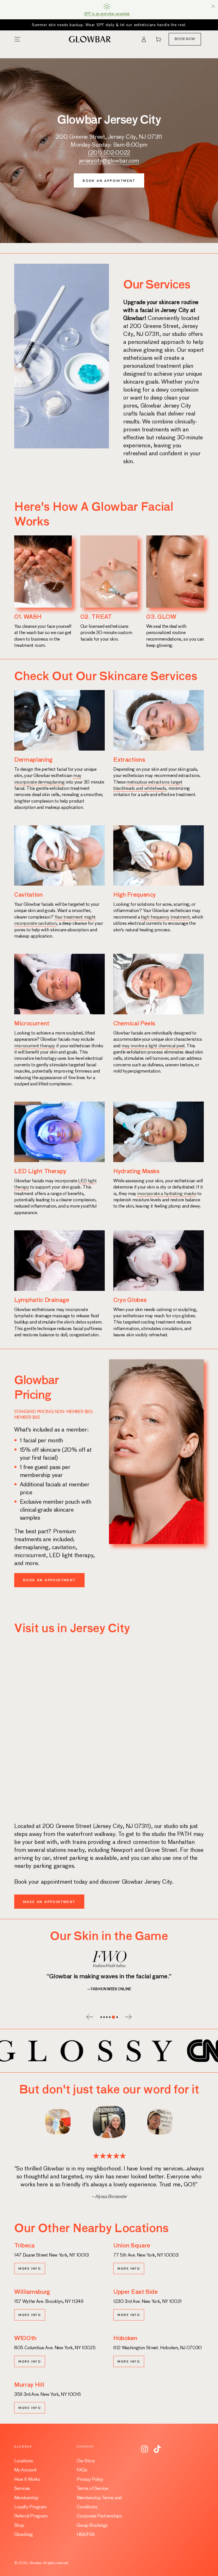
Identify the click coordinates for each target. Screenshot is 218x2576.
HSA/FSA (86, 2535)
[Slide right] (127, 2018)
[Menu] (17, 39)
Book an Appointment (109, 181)
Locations (24, 2461)
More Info (30, 2268)
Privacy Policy (90, 2480)
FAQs (82, 2470)
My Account (25, 2470)
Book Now (185, 39)
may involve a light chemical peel (153, 1046)
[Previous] (45, 2122)
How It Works (27, 2480)
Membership (26, 2498)
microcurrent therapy (35, 1046)
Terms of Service (92, 2489)
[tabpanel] (109, 1969)
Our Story (86, 2461)
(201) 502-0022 (109, 153)
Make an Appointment (49, 1902)
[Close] (213, 6)
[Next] (173, 2122)
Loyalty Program (30, 2507)
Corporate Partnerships (99, 2516)
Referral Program (31, 2516)
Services (22, 2489)
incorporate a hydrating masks (167, 1194)
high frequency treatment (165, 917)
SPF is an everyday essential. (107, 14)
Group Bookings (92, 2526)
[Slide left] (91, 2018)
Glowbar (35, 2563)
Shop (19, 2526)
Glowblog (24, 2535)
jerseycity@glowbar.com (109, 161)
